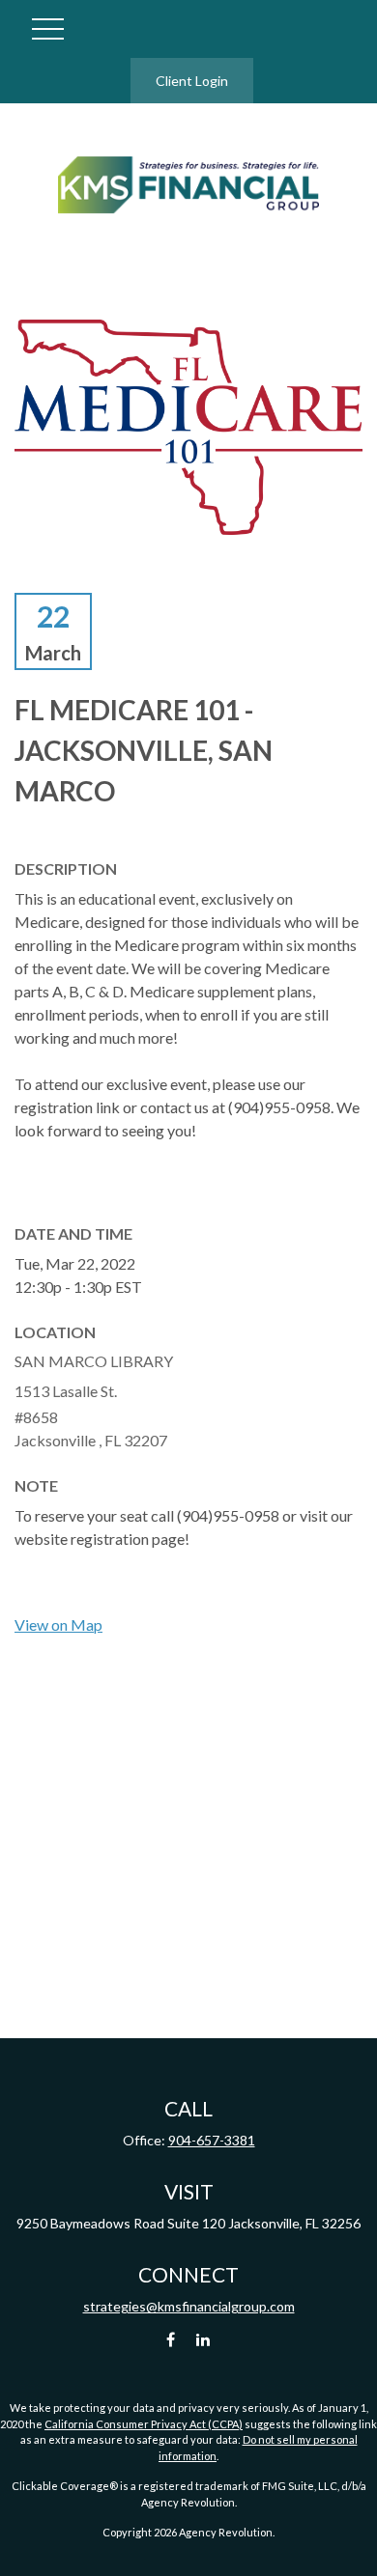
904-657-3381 (212, 2140)
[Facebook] (171, 2339)
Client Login (192, 81)
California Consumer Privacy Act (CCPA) (144, 2424)
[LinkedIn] (203, 2339)
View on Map (58, 1624)
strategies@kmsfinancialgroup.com (189, 2306)
